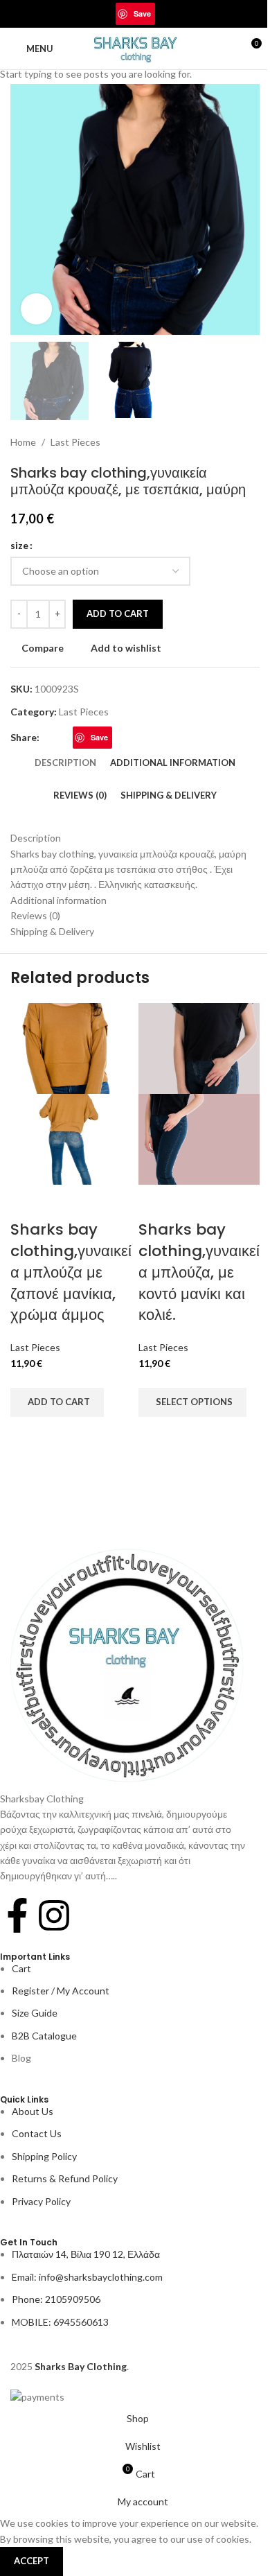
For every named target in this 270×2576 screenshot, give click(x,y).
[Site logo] (135, 47)
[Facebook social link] (91, 14)
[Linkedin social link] (163, 14)
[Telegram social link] (180, 14)
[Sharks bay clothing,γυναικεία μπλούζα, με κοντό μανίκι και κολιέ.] (199, 1047)
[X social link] (107, 14)
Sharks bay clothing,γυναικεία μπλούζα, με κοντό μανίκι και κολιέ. (199, 1272)
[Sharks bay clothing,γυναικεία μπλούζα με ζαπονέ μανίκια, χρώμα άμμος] (71, 1047)
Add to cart (118, 613)
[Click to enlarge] (36, 309)
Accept (31, 2561)
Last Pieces (35, 1347)
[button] (57, 1402)
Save (142, 14)
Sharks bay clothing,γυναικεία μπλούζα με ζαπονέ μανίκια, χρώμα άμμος (71, 1272)
